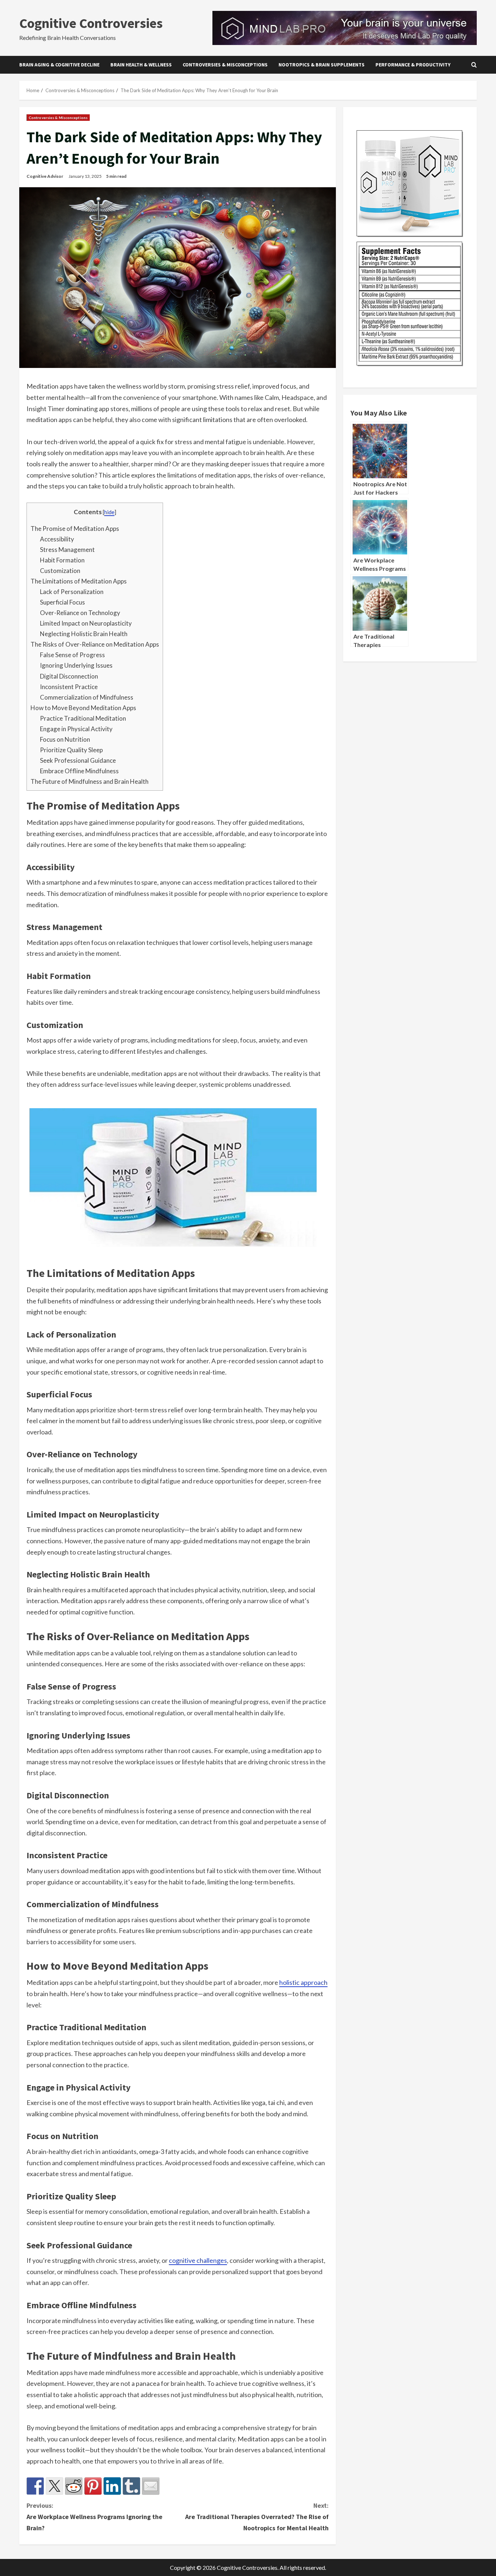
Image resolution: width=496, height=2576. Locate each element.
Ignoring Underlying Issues (76, 665)
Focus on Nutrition (65, 739)
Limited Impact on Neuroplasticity (86, 623)
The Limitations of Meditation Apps (79, 581)
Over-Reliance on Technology (80, 613)
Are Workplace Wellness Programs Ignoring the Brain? (94, 2516)
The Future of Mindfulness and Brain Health (90, 781)
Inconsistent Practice (69, 687)
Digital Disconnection (69, 676)
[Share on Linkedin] (112, 2486)
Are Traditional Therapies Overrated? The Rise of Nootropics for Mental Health (257, 2516)
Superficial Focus (62, 602)
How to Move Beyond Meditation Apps (83, 708)
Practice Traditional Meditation (83, 718)
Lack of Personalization (72, 592)
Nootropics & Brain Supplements (322, 65)
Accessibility (57, 539)
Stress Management (67, 550)
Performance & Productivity (413, 65)
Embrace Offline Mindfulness (79, 771)
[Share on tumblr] (131, 2486)
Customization (60, 571)
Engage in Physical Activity (76, 729)
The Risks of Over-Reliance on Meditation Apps (95, 644)
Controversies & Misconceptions (225, 65)
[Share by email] (151, 2486)
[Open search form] (474, 65)
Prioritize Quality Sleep (71, 750)
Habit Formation (62, 560)
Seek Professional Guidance (78, 760)
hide (109, 512)
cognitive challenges (198, 2260)
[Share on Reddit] (74, 2486)
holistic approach (303, 1982)
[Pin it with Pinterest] (93, 2486)
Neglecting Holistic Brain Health (84, 634)
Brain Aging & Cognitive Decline (59, 65)
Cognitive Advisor (45, 176)
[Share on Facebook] (35, 2486)
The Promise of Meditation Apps (75, 529)
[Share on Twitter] (54, 2486)
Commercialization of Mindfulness (87, 697)
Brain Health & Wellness (141, 65)
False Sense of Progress (72, 655)
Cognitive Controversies (91, 23)
